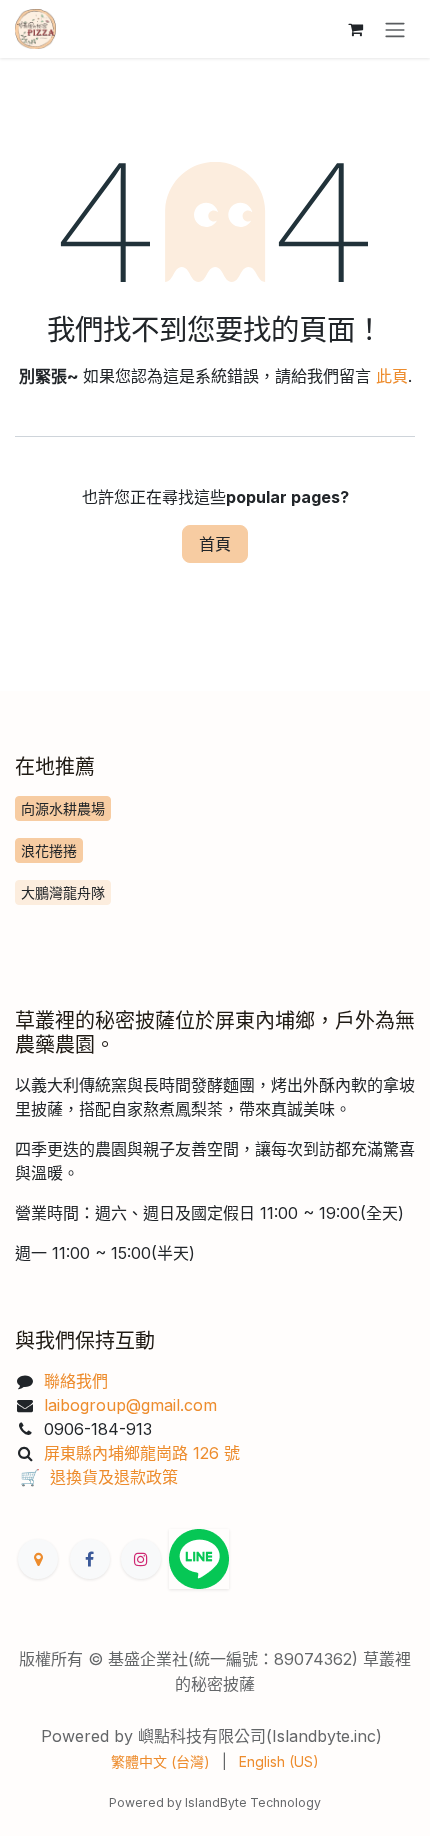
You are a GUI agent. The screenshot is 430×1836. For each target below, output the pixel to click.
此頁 (392, 376)
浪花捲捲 (49, 850)
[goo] (38, 1559)
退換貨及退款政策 (114, 1477)
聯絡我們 (76, 1381)
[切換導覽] (395, 29)
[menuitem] (160, 1761)
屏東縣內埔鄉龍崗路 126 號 (142, 1453)
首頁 (215, 544)
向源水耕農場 (63, 808)
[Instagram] (141, 1559)
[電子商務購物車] (355, 29)
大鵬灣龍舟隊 (63, 892)
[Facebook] (90, 1559)
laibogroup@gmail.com (133, 1405)
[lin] (199, 1559)
